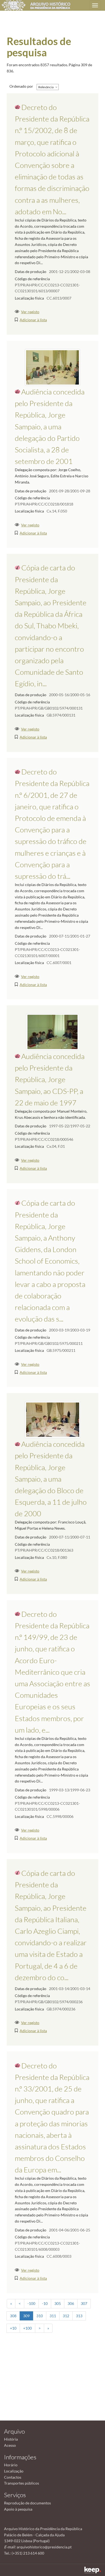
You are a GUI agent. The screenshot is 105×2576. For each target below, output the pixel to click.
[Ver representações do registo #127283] (52, 1031)
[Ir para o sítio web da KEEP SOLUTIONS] (93, 2570)
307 (84, 2303)
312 (66, 2316)
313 (79, 2316)
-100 (31, 2303)
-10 (45, 2303)
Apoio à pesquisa (18, 2509)
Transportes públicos (22, 2483)
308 (13, 2316)
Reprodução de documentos (27, 2503)
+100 (27, 2328)
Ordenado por (21, 86)
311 (53, 2316)
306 (71, 2303)
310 (40, 2316)
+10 (13, 2328)
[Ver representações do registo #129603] (52, 367)
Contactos (13, 2477)
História (11, 2439)
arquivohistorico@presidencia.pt (44, 2547)
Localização (14, 2471)
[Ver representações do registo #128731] (53, 1419)
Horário (11, 2465)
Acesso (10, 2445)
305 (58, 2303)
